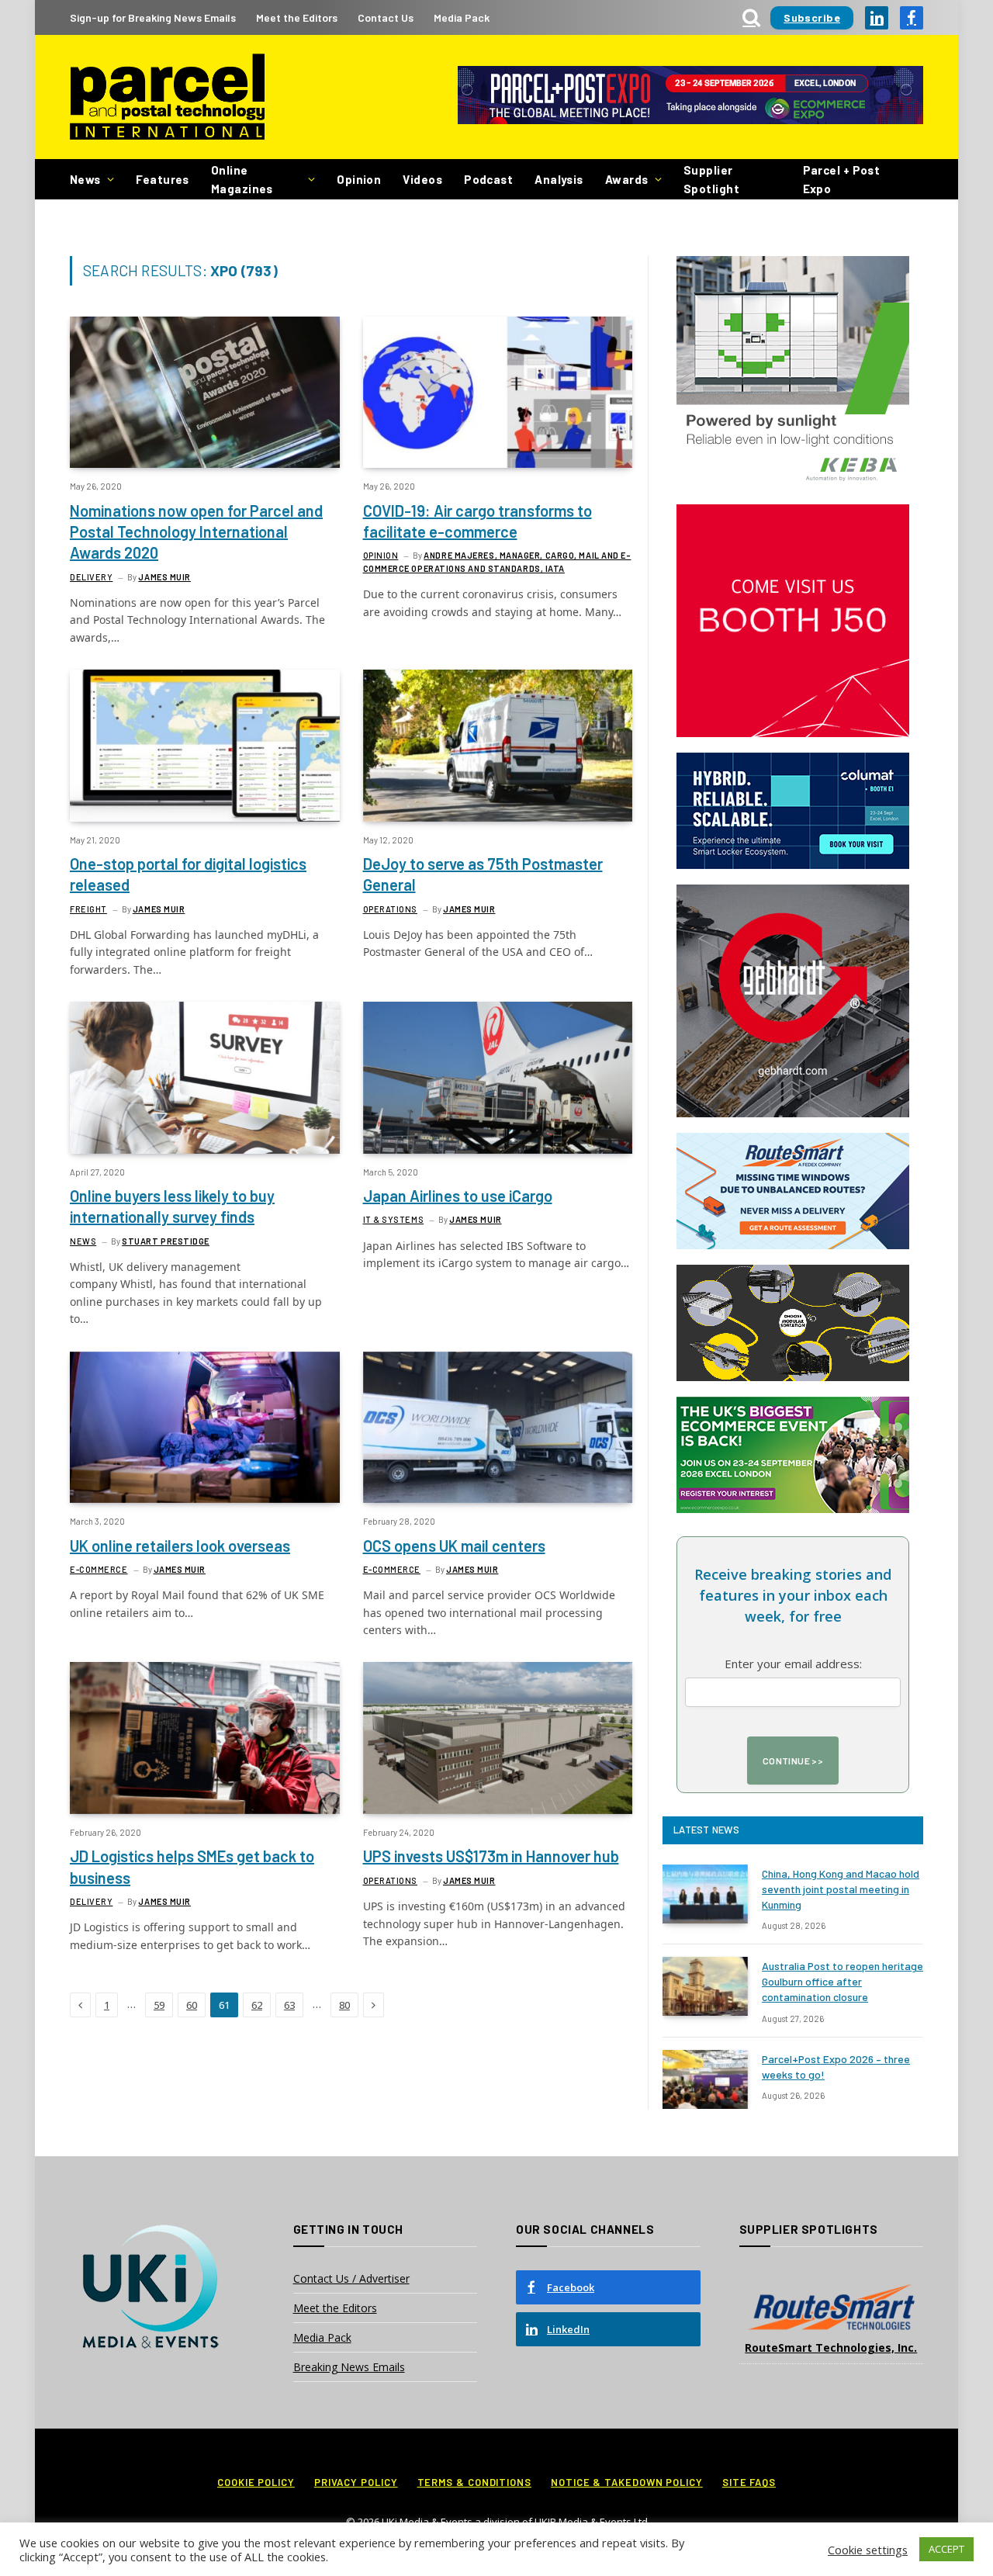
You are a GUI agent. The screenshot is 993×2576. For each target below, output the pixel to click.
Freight (88, 909)
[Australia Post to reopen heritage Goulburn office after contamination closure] (705, 1986)
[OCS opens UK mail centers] (498, 1427)
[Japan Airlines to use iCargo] (498, 1077)
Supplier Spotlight (711, 179)
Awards (627, 179)
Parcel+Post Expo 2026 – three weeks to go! (836, 2067)
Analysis (559, 179)
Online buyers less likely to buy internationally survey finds (172, 1206)
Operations (391, 909)
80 (344, 2005)
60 (192, 2005)
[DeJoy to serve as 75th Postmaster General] (498, 745)
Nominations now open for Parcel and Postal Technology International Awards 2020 (196, 531)
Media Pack (462, 17)
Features (163, 179)
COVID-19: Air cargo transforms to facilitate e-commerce (477, 521)
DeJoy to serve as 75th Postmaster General (483, 874)
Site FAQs (749, 2482)
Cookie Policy (256, 2482)
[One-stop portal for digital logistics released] (205, 745)
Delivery (91, 577)
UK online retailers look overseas (180, 1546)
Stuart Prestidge (166, 1241)
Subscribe (812, 17)
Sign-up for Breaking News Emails (153, 17)
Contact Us (386, 17)
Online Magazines (242, 179)
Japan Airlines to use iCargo (458, 1196)
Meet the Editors (297, 17)
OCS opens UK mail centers (454, 1546)
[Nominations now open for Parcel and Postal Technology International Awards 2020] (205, 392)
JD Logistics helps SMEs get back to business (192, 1866)
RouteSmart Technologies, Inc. (831, 2347)
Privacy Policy (356, 2482)
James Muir (164, 577)
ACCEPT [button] (946, 2549)
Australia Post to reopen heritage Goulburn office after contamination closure (842, 1981)
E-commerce (99, 1569)
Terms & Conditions (474, 2482)
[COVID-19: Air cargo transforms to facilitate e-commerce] (498, 392)
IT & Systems (394, 1219)
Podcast (488, 179)
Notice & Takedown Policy (627, 2482)
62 (257, 2005)
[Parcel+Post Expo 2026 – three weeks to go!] (705, 2079)
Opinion (359, 179)
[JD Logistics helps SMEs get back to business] (205, 1738)
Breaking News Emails (349, 2367)
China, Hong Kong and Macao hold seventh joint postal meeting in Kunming (841, 1889)
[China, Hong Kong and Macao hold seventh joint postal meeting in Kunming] (705, 1894)
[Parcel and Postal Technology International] (167, 97)
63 (289, 2005)
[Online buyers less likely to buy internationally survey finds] (205, 1077)
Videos (422, 179)
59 (159, 2005)
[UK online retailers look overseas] (205, 1427)
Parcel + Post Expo (842, 179)
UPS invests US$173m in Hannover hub (491, 1856)
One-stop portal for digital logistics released (188, 874)
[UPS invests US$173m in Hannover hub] (498, 1738)
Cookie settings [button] (868, 2550)
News (85, 179)
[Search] (751, 17)
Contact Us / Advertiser (351, 2278)
